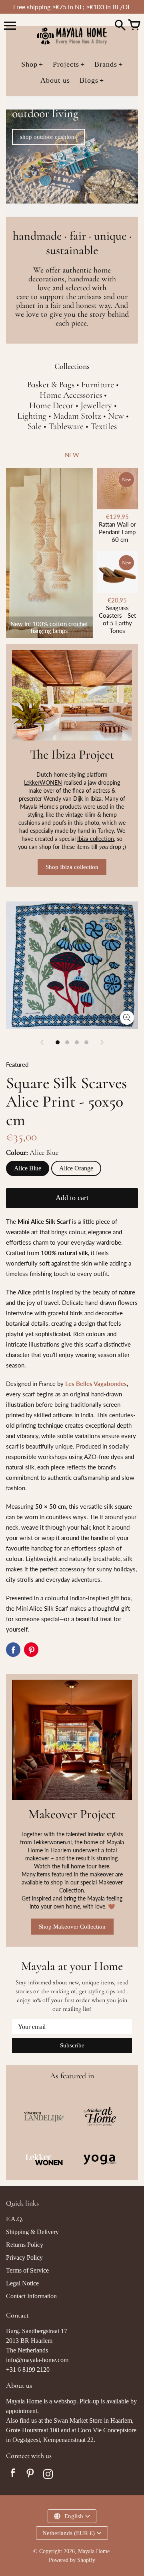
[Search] (120, 26)
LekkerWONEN (43, 782)
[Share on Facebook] (13, 1650)
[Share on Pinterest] (31, 1650)
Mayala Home (94, 2551)
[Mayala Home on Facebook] (13, 2475)
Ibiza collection (96, 839)
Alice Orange (76, 1168)
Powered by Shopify (72, 2560)
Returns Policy (25, 2245)
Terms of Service (27, 2270)
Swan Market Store (78, 2420)
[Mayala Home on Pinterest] (30, 2475)
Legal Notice (22, 2283)
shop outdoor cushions (48, 137)
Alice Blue (28, 1168)
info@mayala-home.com (37, 2360)
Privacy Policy (24, 2258)
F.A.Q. (15, 2219)
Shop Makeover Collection (72, 1927)
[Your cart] (134, 26)
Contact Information (31, 2296)
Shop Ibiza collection (72, 867)
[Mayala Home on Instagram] (48, 2475)
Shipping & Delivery (32, 2232)
